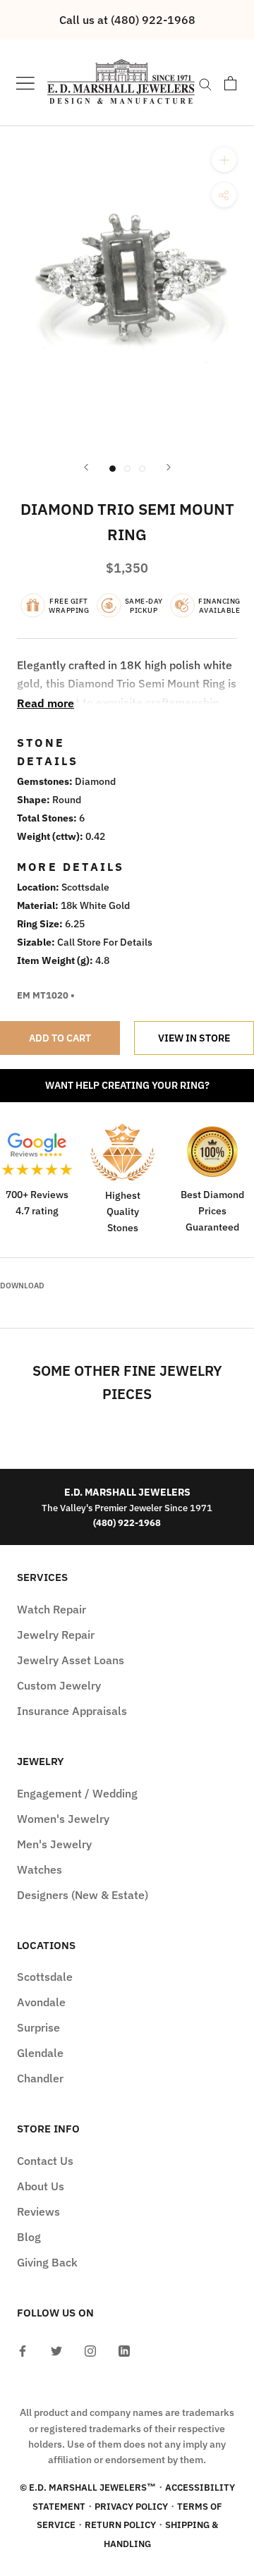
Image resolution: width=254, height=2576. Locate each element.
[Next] (169, 467)
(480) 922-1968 (127, 1522)
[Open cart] (230, 83)
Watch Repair (52, 1609)
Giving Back (47, 2262)
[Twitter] (56, 2350)
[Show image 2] (127, 469)
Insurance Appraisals (72, 1711)
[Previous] (86, 467)
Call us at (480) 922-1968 (127, 20)
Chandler (40, 2078)
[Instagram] (90, 2350)
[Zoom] (224, 160)
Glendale (40, 2053)
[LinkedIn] (124, 2350)
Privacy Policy (131, 2507)
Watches (40, 1869)
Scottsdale (45, 1977)
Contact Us (45, 2161)
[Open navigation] (25, 83)
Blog (29, 2237)
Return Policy (120, 2525)
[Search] (205, 83)
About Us (41, 2186)
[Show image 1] (113, 469)
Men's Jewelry (54, 1844)
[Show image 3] (142, 469)
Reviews (38, 2211)
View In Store (194, 1038)
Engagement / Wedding (77, 1793)
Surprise (38, 2027)
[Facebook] (23, 2350)
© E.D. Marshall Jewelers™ (88, 2488)
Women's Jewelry (63, 1819)
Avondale (41, 2002)
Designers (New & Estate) (83, 1895)
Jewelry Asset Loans (71, 1660)
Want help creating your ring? (127, 1085)
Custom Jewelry (59, 1685)
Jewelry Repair (56, 1635)
